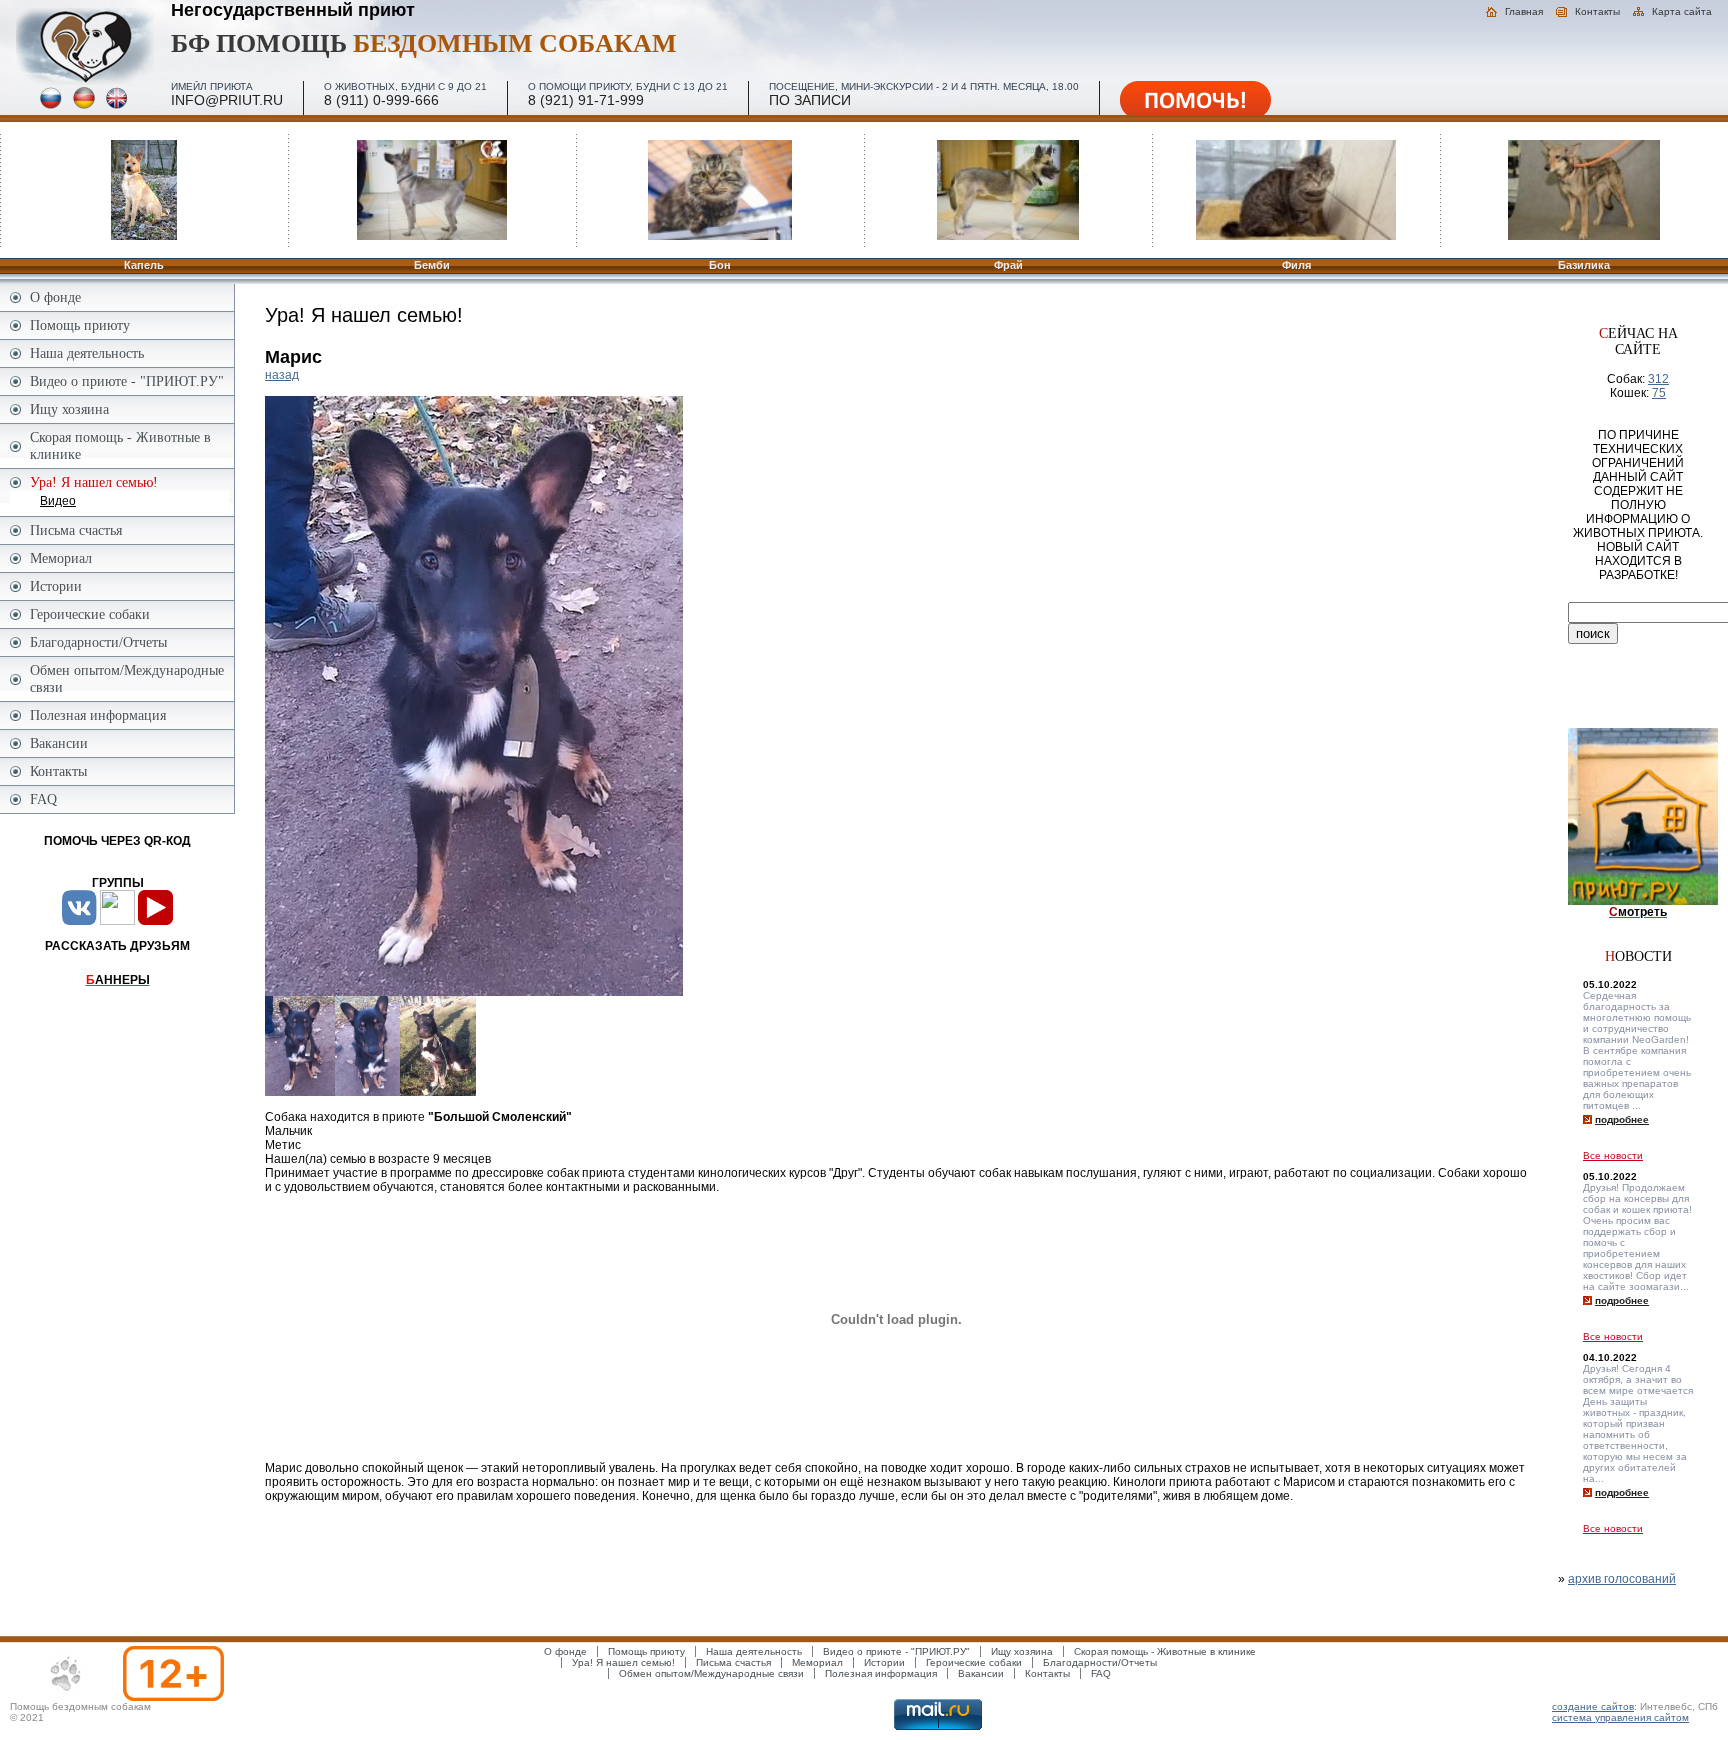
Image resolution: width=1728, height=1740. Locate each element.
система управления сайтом (1620, 1717)
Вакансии (59, 743)
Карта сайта (1682, 11)
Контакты (1597, 11)
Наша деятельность (87, 353)
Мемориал (61, 558)
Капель (144, 265)
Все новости (1613, 1155)
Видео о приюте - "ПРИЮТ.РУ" (127, 381)
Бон (720, 265)
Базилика (1584, 265)
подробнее (1622, 1119)
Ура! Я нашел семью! (623, 1662)
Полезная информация (98, 715)
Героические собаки (90, 614)
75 (1659, 393)
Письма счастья (76, 530)
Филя (1296, 265)
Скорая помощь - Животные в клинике (120, 445)
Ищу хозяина (69, 409)
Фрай (1008, 265)
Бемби (432, 265)
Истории (56, 586)
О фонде (55, 297)
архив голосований (1622, 1579)
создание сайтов (1593, 1706)
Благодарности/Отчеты (98, 642)
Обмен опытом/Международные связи (127, 678)
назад (282, 375)
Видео (58, 501)
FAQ (43, 799)
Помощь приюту (80, 325)
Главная (1524, 11)
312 (1658, 379)
